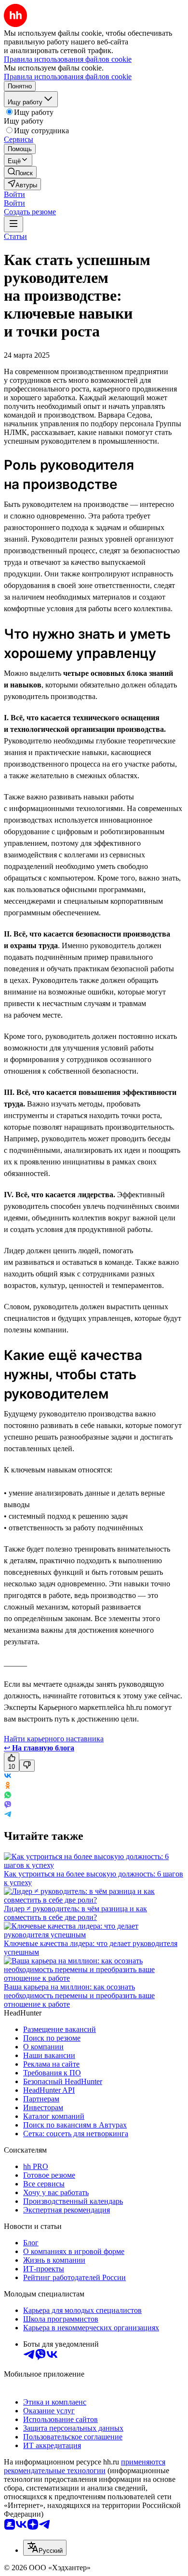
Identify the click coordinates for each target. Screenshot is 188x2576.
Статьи (15, 236)
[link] (20, 172)
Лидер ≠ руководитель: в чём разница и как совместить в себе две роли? (75, 1913)
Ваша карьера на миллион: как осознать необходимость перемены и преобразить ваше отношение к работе (79, 1995)
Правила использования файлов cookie (68, 77)
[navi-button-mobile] (13, 224)
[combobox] (45, 2548)
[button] (14, 194)
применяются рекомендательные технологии (85, 2466)
